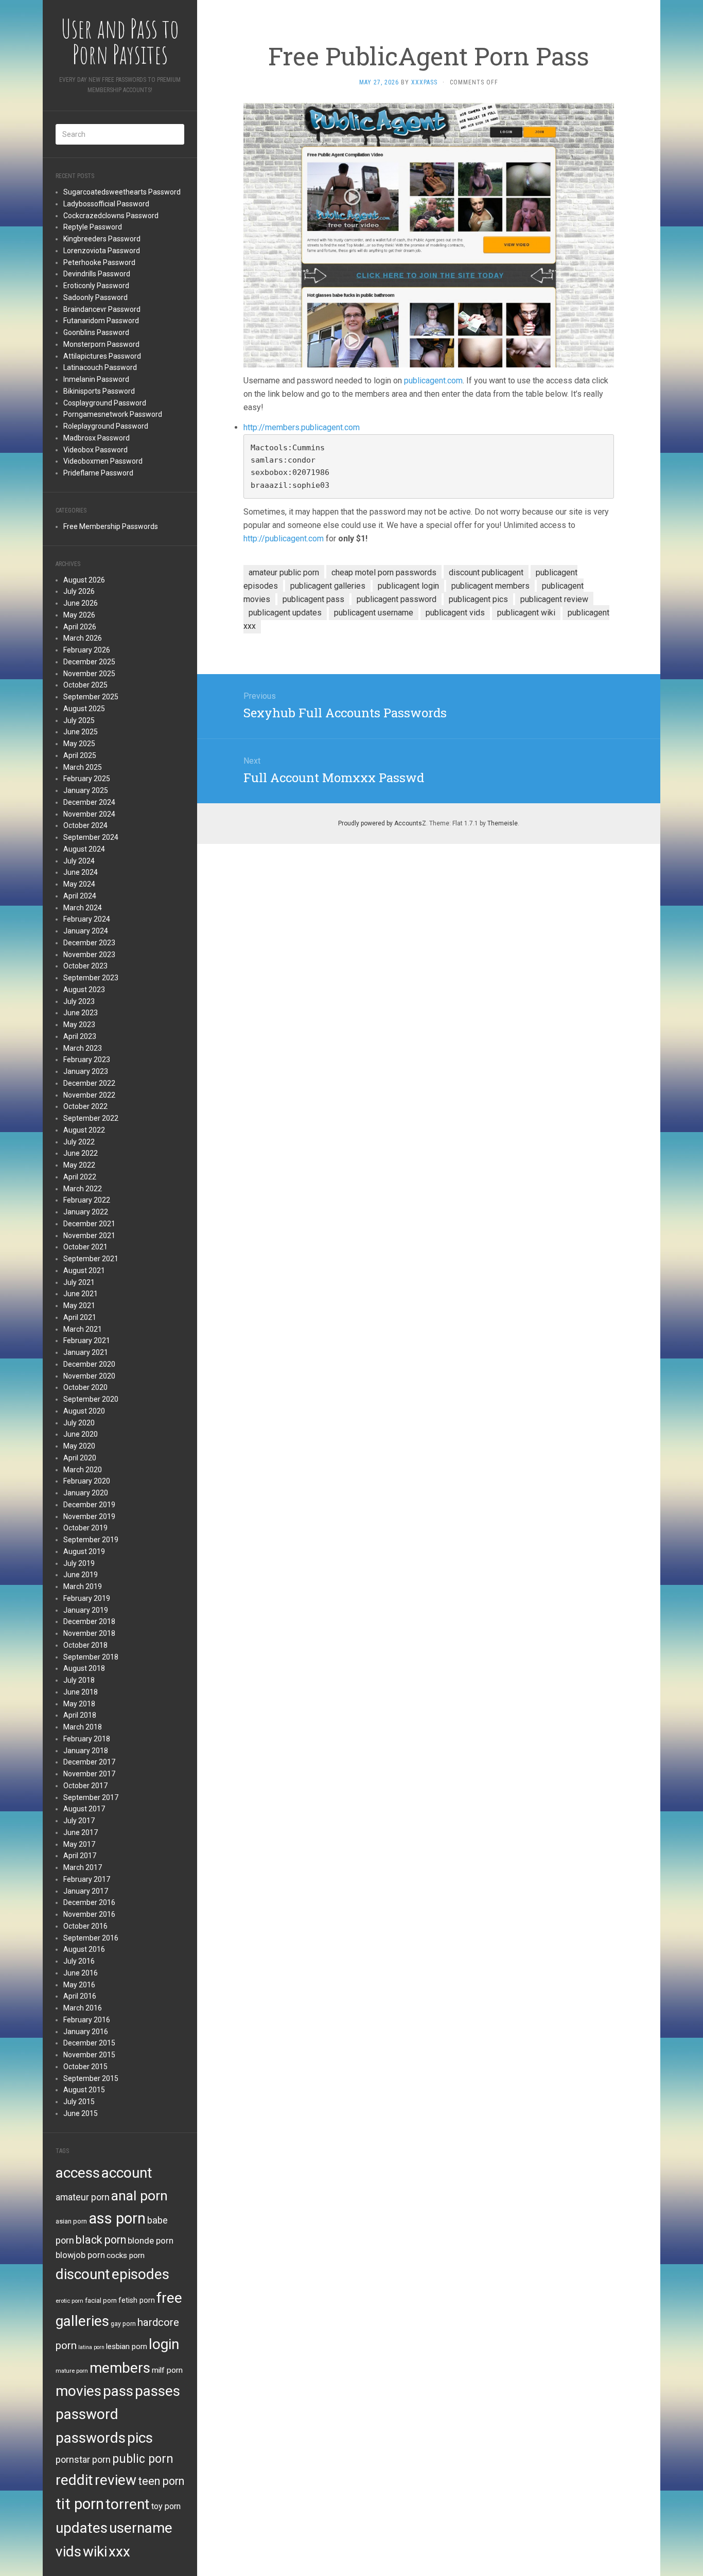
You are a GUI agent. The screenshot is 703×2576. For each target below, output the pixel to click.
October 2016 (85, 1926)
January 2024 (86, 931)
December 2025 (89, 662)
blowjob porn (80, 2255)
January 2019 (86, 1610)
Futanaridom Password (101, 321)
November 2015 (89, 2055)
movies (78, 2391)
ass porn (117, 2218)
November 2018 (89, 1633)
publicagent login (408, 586)
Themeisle (503, 823)
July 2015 (79, 2102)
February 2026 (87, 650)
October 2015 (85, 2067)
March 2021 (83, 1329)
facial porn (101, 2300)
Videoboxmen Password (103, 461)
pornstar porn (83, 2459)
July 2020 (79, 1423)
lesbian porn (127, 2346)
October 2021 (85, 1247)
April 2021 (80, 1317)
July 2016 (79, 1961)
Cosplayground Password (105, 403)
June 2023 (81, 1013)
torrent (128, 2504)
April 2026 (80, 627)
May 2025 (79, 744)
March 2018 (83, 1727)
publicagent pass (313, 599)
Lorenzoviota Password (102, 251)
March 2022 (83, 1189)
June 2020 (81, 1434)
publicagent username (374, 613)
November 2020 (89, 1376)
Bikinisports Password (99, 391)
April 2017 (80, 1856)
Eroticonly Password (96, 286)
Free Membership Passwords (111, 526)
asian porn (71, 2221)
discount (83, 2274)
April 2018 (80, 1715)
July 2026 (79, 591)
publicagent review (554, 599)
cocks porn (126, 2255)
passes (157, 2391)
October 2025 (85, 685)
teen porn (161, 2481)
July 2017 (79, 1821)
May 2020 (79, 1446)
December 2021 (89, 1224)
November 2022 (89, 1095)
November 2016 (89, 1914)
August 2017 (84, 1809)
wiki (95, 2552)
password (87, 2414)
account (127, 2173)
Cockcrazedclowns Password (111, 216)
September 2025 (91, 697)
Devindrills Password (97, 274)
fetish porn (137, 2300)
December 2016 (89, 1902)
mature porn (72, 2371)
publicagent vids (455, 613)
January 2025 (86, 790)
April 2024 (80, 896)
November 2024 (89, 814)
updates (82, 2528)
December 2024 (89, 802)
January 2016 (86, 2032)
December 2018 (89, 1621)
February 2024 (87, 919)
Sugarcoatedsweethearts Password (122, 192)
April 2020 (80, 1458)
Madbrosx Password (96, 438)
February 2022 (87, 1200)
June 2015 (81, 2113)
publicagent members (490, 586)
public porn (143, 2459)
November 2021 (89, 1236)
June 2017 (81, 1832)
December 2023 (89, 943)
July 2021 (79, 1282)
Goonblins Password (96, 332)
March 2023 (83, 1048)
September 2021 (91, 1259)
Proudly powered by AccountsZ (382, 823)
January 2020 (86, 1493)
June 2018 (81, 1692)
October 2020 (85, 1387)
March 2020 (83, 1470)
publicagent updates (285, 613)
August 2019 (84, 1551)
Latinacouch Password (100, 367)
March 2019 (83, 1586)
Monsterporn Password (101, 344)
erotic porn (69, 2301)
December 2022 (89, 1083)
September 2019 (91, 1540)
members (120, 2368)
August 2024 (84, 849)
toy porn (166, 2506)
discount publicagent (486, 572)
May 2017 (79, 1844)
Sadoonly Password (95, 297)
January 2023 (86, 1071)
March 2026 (83, 638)
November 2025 (89, 674)
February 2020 (87, 1481)
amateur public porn (284, 572)
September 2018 (91, 1657)
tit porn (80, 2504)
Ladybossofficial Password (106, 204)
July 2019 (79, 1563)
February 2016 (87, 2020)
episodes (140, 2274)
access (78, 2173)
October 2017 (85, 1786)
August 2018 (84, 1668)
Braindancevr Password (102, 309)
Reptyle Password (93, 227)
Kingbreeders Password (102, 239)
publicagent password (397, 599)
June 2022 (81, 1153)
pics (140, 2438)
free (169, 2298)
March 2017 (83, 1867)
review (116, 2480)
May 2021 (79, 1305)
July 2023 (79, 1001)
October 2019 (85, 1528)
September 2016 (91, 1938)
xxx (119, 2552)
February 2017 (87, 1879)
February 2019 (87, 1598)
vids (68, 2552)
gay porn (123, 2324)
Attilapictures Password (102, 356)
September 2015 (91, 2078)
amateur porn (83, 2197)
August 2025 (84, 709)
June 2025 (81, 732)
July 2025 (79, 720)
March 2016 (83, 2008)
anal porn (139, 2195)
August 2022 (84, 1130)
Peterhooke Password (99, 262)
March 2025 (83, 767)
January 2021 (86, 1352)
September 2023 (91, 978)
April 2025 (80, 755)
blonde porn (151, 2240)
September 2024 (91, 837)
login (164, 2344)
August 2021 (84, 1271)
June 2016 (81, 1973)
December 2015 (89, 2043)
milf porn (167, 2370)
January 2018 (86, 1751)
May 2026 (79, 615)
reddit (74, 2480)
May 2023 (79, 1025)
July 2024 (79, 861)
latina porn (91, 2347)
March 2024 (83, 908)
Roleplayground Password (106, 426)
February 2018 (87, 1739)
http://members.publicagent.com (302, 427)
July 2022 (79, 1142)
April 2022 (80, 1177)
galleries (82, 2321)
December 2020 (89, 1364)
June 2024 (81, 872)
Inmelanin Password (96, 379)
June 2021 (81, 1294)
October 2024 (85, 825)
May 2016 (79, 1985)
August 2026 (84, 580)
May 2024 (79, 884)
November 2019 (89, 1516)
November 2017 (89, 1774)
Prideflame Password (98, 473)
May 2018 (79, 1704)
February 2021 (87, 1340)
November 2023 (89, 955)
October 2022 (85, 1106)
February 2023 (87, 1060)
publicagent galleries (328, 586)
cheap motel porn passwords (384, 572)
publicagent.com (433, 381)
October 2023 (85, 966)
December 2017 (89, 1762)
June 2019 (81, 1575)
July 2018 (79, 1680)
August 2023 (84, 990)
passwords (91, 2438)
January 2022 (86, 1212)
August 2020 (84, 1411)
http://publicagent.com (284, 539)
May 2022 (79, 1165)
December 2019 (89, 1505)
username (141, 2528)
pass (118, 2391)
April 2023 (80, 1036)
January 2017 (86, 1891)
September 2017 (91, 1797)
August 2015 (84, 2090)
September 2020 (91, 1399)
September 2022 (91, 1118)
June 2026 (81, 603)
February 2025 (87, 779)
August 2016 (84, 1949)
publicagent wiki (526, 613)
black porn (101, 2240)
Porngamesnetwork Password (113, 414)
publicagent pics (478, 599)
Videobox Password (95, 450)
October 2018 (85, 1645)
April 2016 (80, 1996)
